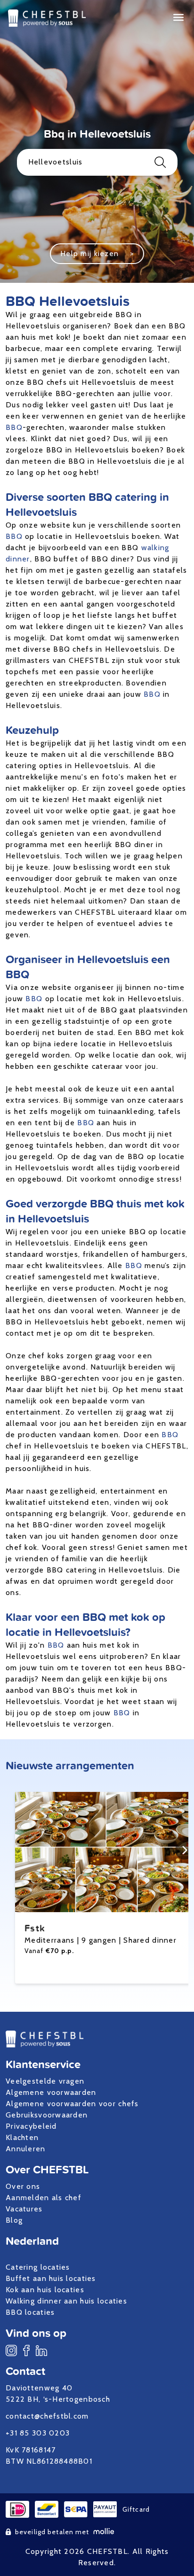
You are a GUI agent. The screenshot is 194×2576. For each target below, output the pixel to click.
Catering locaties (38, 2267)
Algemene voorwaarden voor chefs (72, 2104)
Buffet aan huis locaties (51, 2278)
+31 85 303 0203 (38, 2433)
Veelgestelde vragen (45, 2081)
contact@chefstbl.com (47, 2416)
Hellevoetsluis (56, 162)
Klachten (22, 2137)
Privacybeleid (31, 2126)
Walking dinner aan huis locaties (66, 2301)
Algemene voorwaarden (51, 2092)
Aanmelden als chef (44, 2198)
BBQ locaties (30, 2312)
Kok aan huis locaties (45, 2290)
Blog (14, 2220)
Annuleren (26, 2149)
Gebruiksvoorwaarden (47, 2115)
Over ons (23, 2186)
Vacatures (24, 2209)
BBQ (14, 427)
